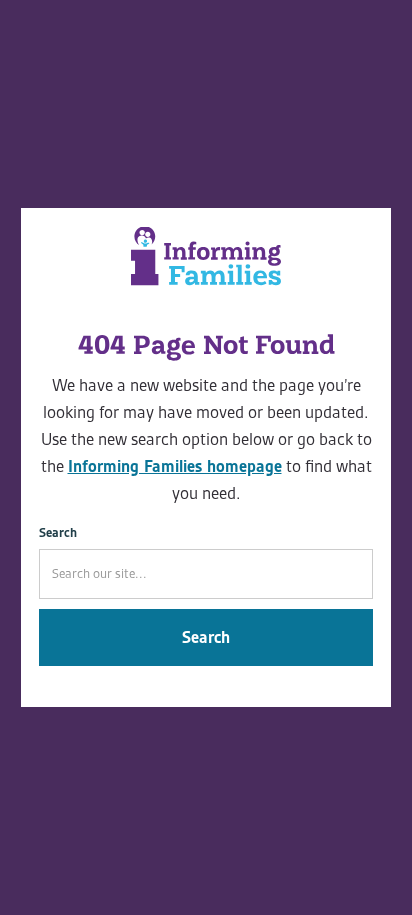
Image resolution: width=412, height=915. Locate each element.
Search (58, 532)
